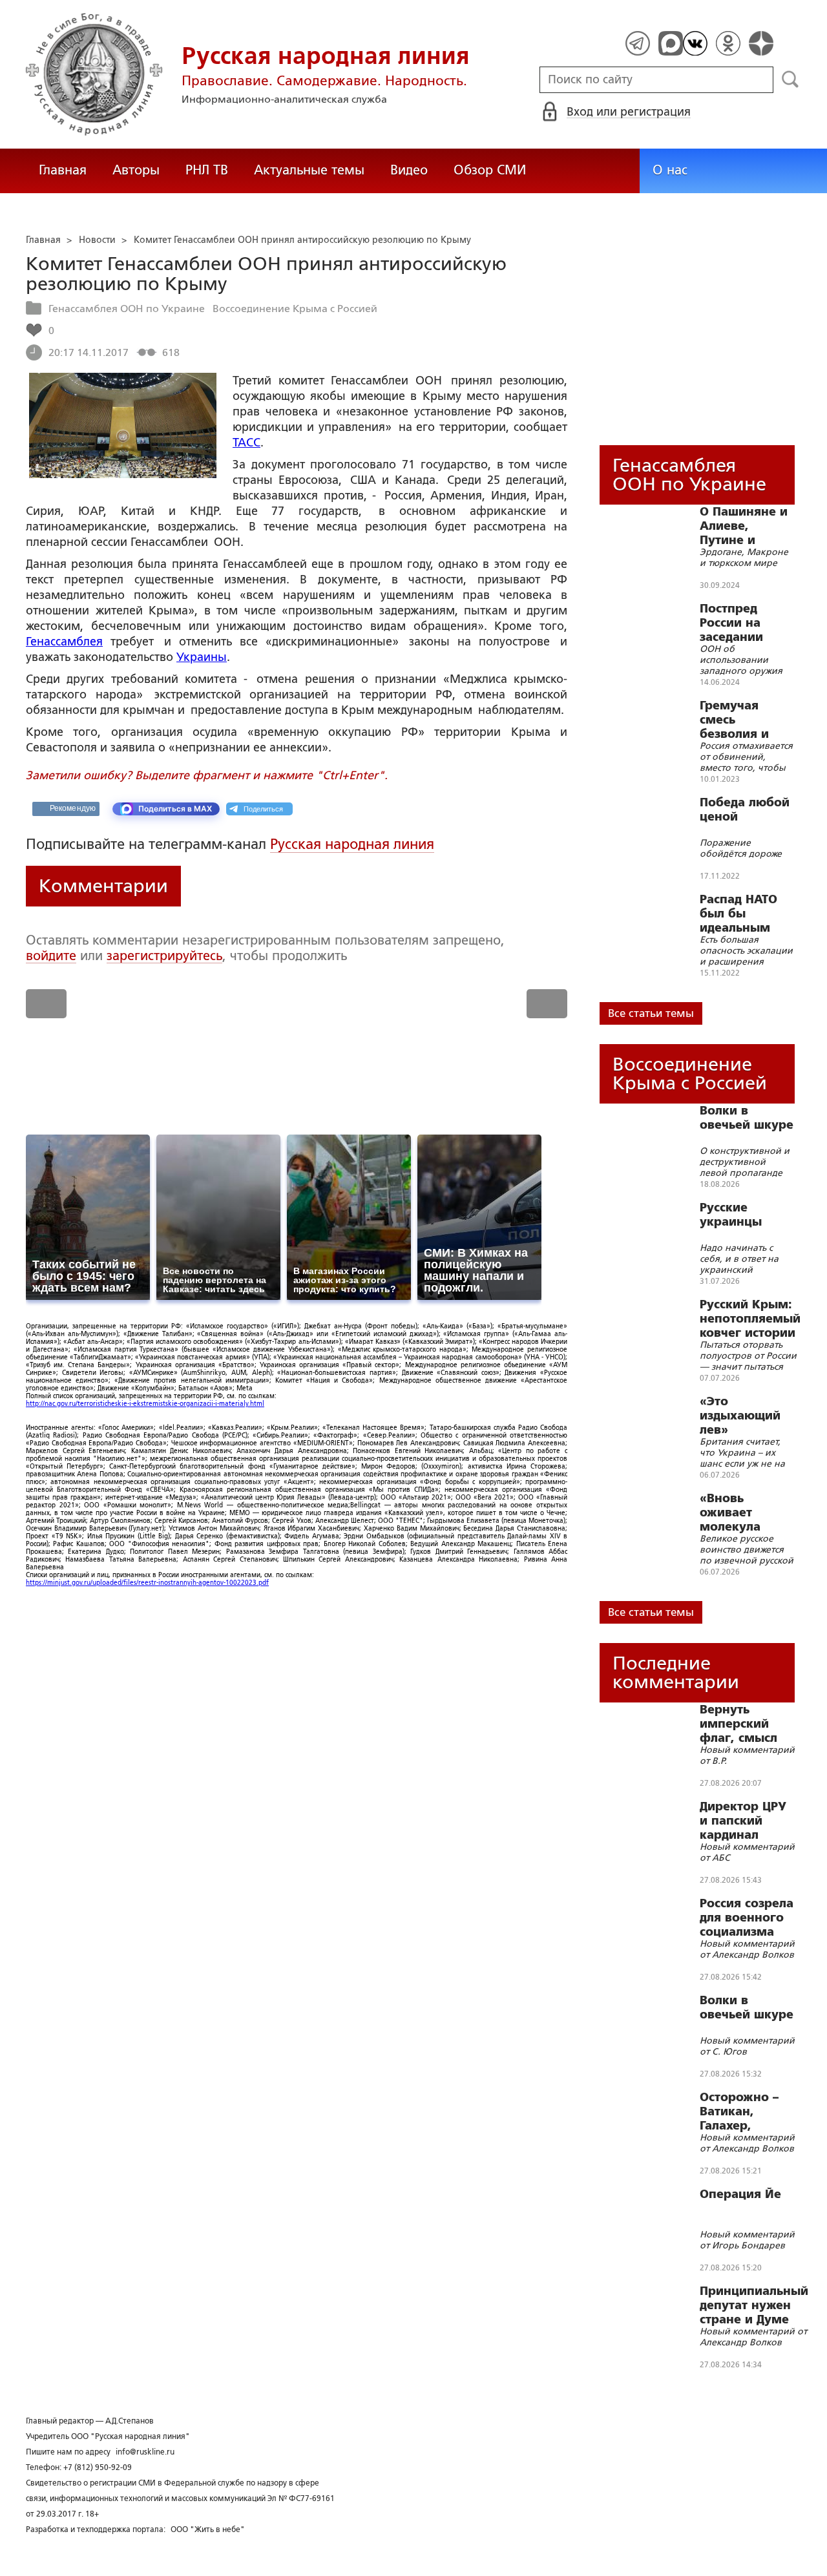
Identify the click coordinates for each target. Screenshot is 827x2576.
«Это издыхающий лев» (740, 1416)
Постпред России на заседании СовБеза (731, 623)
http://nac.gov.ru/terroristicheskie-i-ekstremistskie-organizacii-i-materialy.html (145, 1404)
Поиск (790, 79)
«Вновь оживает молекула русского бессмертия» (739, 1513)
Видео (409, 170)
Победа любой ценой (745, 810)
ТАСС (246, 443)
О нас (670, 170)
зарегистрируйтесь (164, 956)
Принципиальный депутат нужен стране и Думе (754, 2305)
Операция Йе (740, 2194)
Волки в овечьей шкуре (747, 1118)
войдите (51, 956)
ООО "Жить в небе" (208, 2529)
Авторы (136, 170)
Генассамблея (64, 642)
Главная (63, 170)
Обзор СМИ (490, 170)
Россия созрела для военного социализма (747, 1918)
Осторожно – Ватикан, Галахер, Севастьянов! (741, 2111)
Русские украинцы (731, 1215)
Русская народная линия (352, 844)
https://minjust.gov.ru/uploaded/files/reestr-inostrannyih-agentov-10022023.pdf (147, 1583)
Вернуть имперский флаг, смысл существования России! (747, 1724)
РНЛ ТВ (207, 170)
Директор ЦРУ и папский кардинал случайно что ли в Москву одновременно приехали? (746, 1821)
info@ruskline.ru (145, 2452)
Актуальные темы (309, 170)
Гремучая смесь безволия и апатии (734, 720)
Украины (202, 657)
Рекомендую (73, 808)
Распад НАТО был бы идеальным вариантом (738, 914)
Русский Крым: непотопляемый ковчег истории (750, 1319)
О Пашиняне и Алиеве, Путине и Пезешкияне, (744, 526)
